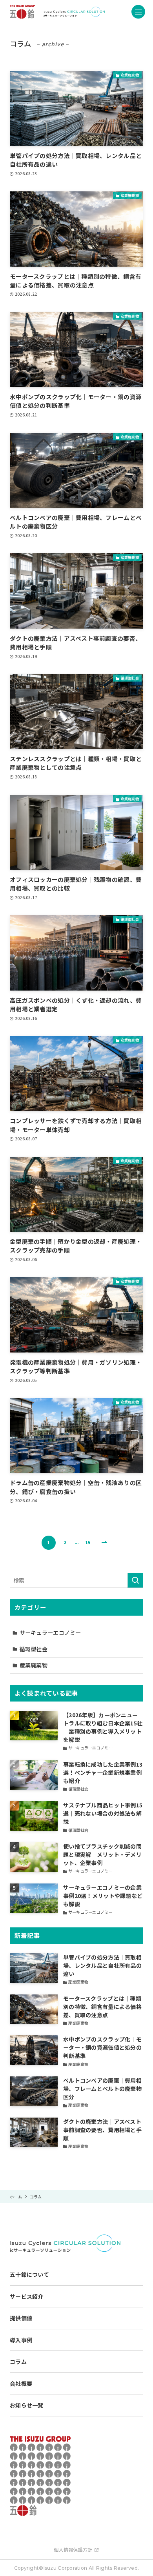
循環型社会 (34, 1649)
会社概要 (21, 2383)
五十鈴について (29, 2274)
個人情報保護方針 (73, 2550)
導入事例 (21, 2340)
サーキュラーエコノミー (50, 1632)
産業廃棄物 (34, 1665)
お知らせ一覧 (27, 2405)
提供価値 (21, 2318)
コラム (18, 2361)
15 (88, 1543)
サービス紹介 (27, 2296)
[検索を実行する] (135, 1580)
